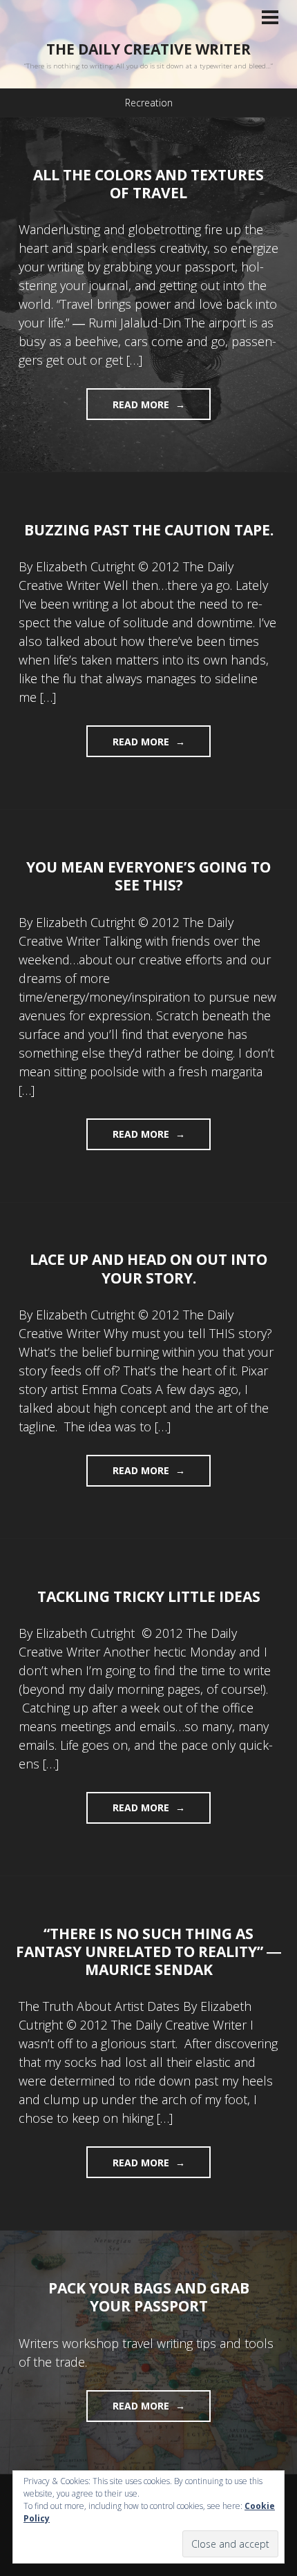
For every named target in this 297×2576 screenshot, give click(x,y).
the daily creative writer (148, 49)
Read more (129, 409)
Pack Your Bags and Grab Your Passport (149, 2297)
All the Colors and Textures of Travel (148, 184)
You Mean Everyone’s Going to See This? (148, 876)
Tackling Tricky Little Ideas (149, 1596)
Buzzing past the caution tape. (149, 530)
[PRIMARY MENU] (270, 19)
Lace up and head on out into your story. (148, 1268)
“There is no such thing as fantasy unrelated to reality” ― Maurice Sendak (148, 1952)
